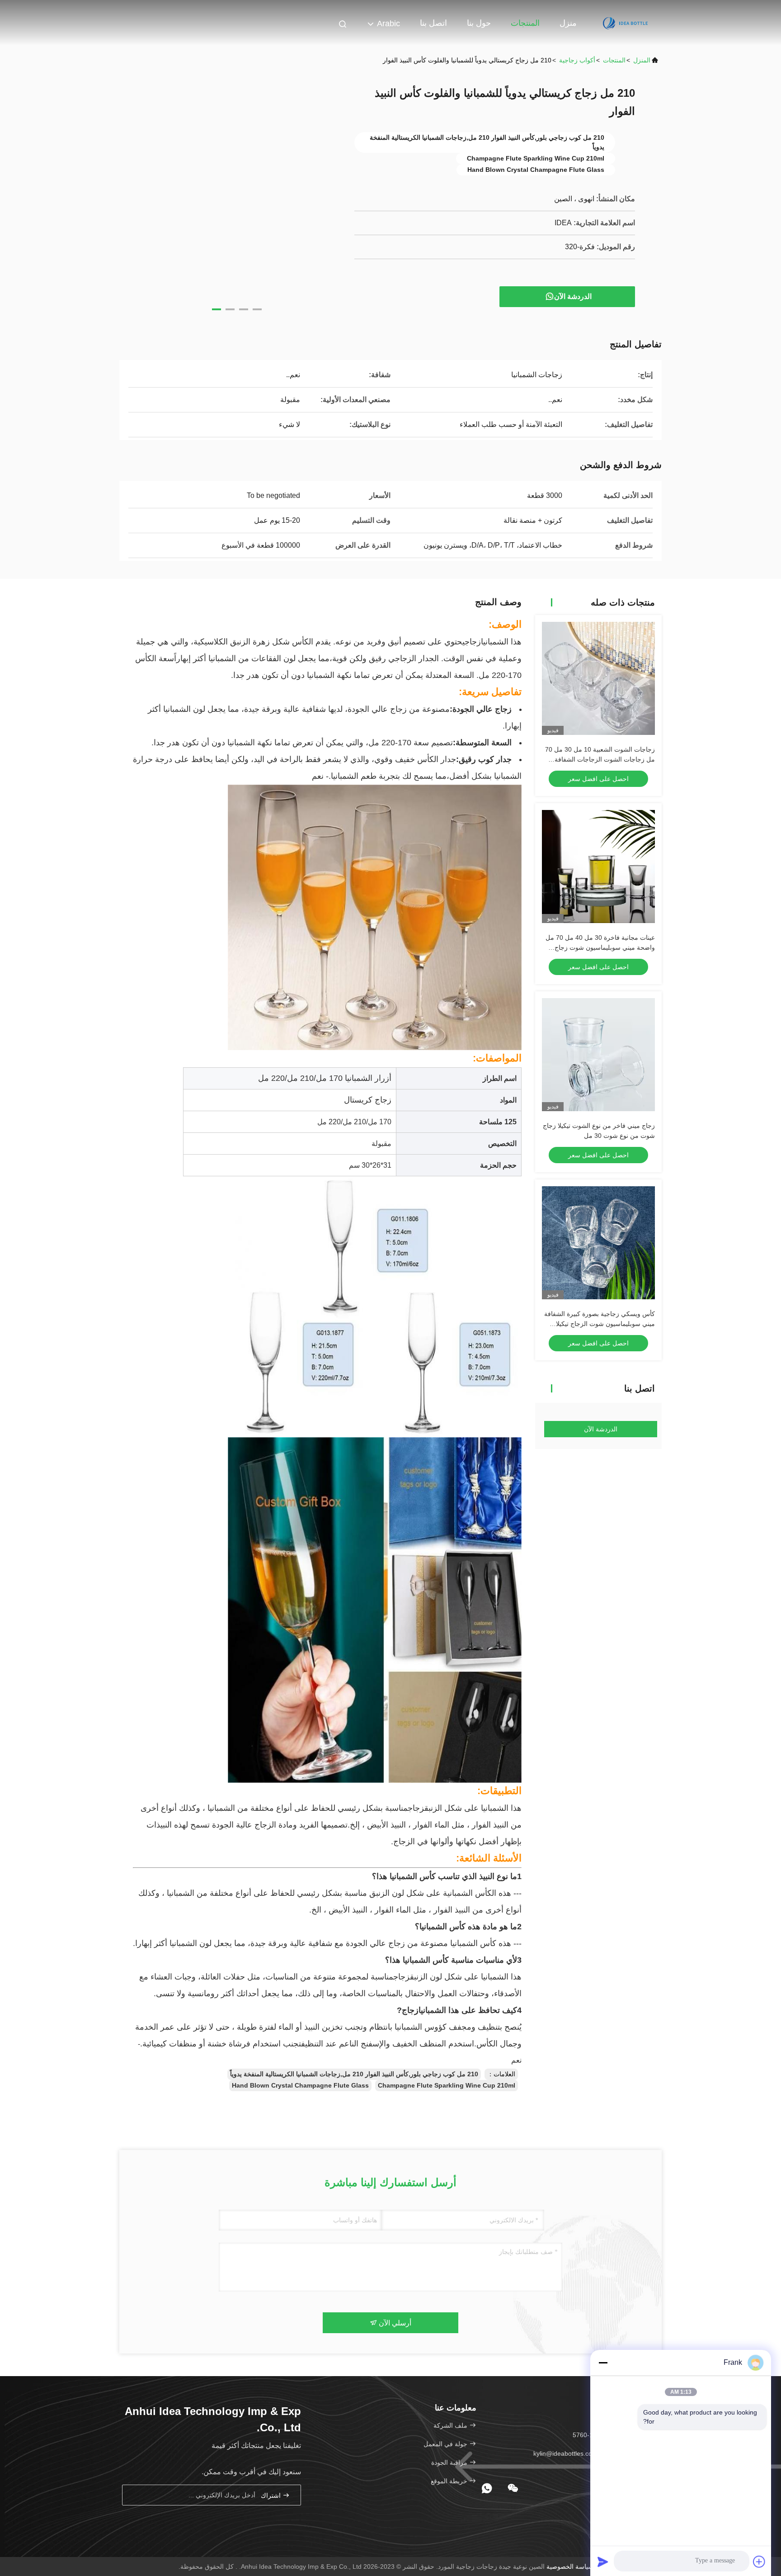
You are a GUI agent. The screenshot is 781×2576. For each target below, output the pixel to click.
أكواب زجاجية (577, 60)
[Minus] (603, 2363)
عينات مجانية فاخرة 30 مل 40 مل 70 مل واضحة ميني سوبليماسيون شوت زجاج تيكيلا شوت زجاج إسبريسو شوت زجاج (600, 947)
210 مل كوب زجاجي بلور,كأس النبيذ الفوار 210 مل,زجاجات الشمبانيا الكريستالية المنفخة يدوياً (354, 2074)
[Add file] (759, 2562)
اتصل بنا (433, 23)
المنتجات (525, 23)
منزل (568, 23)
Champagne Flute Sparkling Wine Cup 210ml (447, 2085)
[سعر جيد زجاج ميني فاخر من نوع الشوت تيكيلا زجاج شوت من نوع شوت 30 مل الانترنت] (598, 1055)
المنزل (642, 60)
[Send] (603, 2562)
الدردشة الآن (573, 296)
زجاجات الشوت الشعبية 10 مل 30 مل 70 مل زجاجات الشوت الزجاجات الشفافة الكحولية (600, 759)
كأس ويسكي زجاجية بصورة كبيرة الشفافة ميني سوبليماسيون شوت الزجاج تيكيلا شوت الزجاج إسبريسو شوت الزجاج (600, 1324)
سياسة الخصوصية (570, 2567)
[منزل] (626, 23)
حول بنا (479, 23)
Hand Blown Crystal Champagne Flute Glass (300, 2085)
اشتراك (272, 2495)
